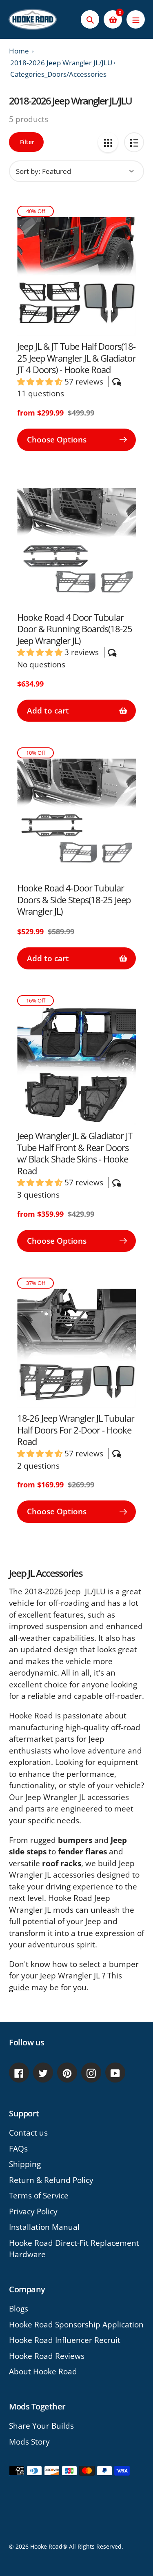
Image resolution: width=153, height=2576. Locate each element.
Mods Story (29, 2442)
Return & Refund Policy (51, 2180)
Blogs (19, 2309)
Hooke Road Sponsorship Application (76, 2325)
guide (19, 1987)
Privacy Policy (33, 2211)
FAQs (18, 2149)
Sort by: (28, 171)
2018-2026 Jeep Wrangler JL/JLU (61, 63)
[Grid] (108, 142)
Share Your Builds (41, 2426)
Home (19, 51)
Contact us (28, 2133)
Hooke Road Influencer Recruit (65, 2340)
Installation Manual (44, 2227)
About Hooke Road (43, 2372)
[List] (134, 142)
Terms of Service (39, 2196)
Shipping (25, 2164)
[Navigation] (136, 19)
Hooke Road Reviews (47, 2356)
